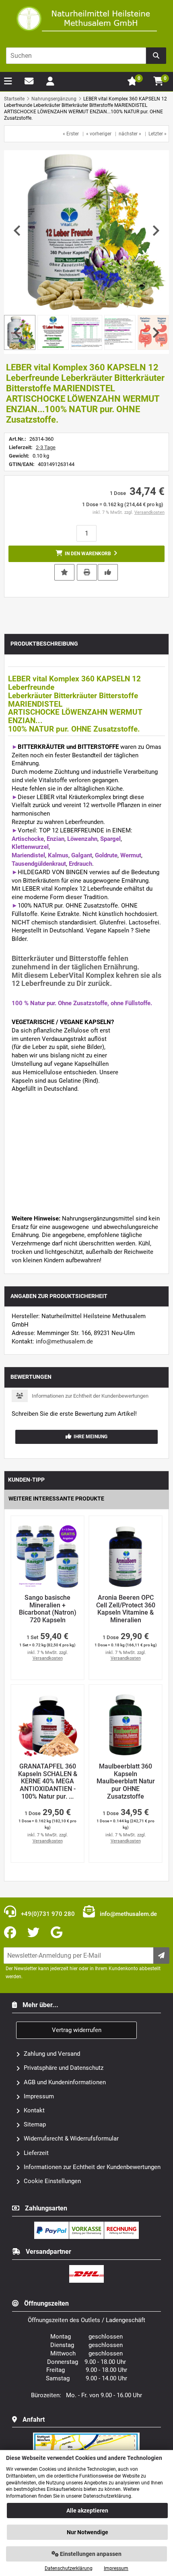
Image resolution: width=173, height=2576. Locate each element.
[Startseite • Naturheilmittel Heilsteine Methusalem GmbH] (86, 19)
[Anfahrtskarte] (86, 2436)
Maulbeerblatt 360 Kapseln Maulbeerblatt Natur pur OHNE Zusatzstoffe (126, 1781)
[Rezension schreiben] (108, 572)
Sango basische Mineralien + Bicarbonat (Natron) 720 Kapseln (48, 1609)
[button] (53, 332)
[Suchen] (156, 56)
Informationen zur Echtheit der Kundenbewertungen (90, 1396)
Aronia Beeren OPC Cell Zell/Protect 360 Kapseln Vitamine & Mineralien (126, 1609)
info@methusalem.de (64, 1341)
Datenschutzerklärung (69, 2568)
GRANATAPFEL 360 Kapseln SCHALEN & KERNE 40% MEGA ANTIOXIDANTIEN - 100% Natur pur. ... (48, 1781)
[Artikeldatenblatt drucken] (87, 572)
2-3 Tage (46, 447)
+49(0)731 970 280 (47, 1914)
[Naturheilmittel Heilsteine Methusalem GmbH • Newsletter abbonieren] (161, 1956)
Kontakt (34, 2110)
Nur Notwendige (88, 2532)
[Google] (58, 1933)
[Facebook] (12, 1933)
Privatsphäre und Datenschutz (64, 2068)
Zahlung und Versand (52, 2054)
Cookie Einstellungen (52, 2181)
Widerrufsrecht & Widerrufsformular (71, 2138)
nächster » (130, 134)
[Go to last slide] (18, 231)
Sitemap (35, 2124)
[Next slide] (155, 231)
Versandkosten (149, 512)
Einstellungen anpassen (90, 2554)
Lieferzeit (36, 2153)
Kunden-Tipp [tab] (26, 1480)
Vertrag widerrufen (77, 2030)
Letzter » (158, 134)
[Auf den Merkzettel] (64, 572)
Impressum (39, 2096)
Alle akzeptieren (87, 2511)
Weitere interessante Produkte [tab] (56, 1499)
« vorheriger (99, 134)
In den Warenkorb (86, 554)
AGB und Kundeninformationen (65, 2082)
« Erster (71, 134)
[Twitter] (35, 1933)
